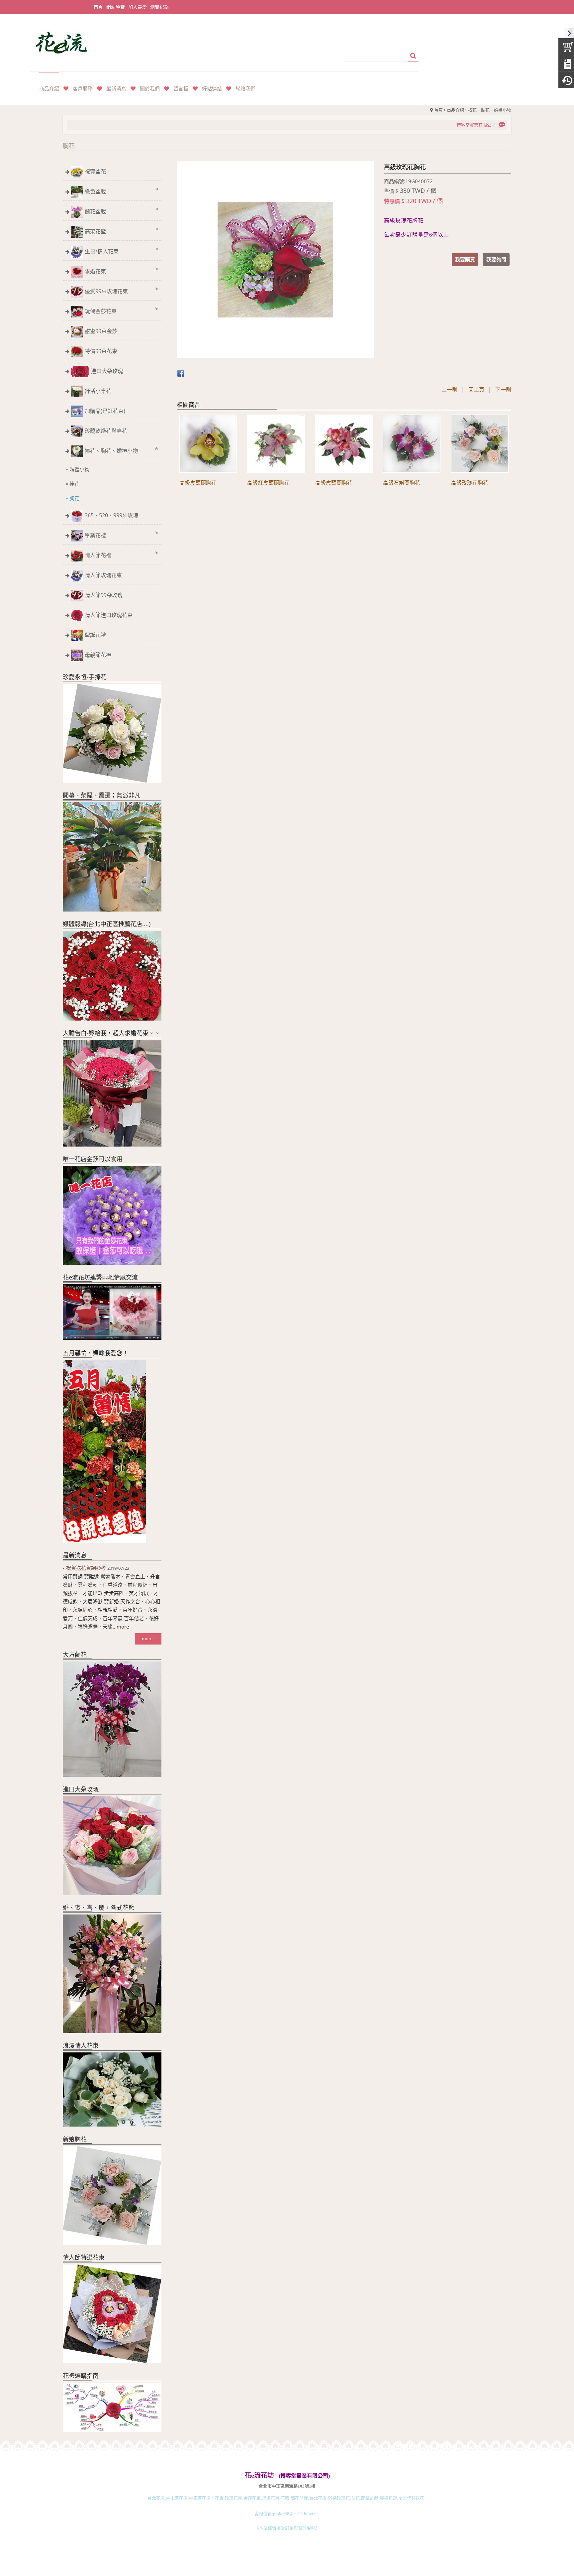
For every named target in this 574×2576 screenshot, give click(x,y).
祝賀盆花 (95, 172)
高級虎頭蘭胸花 (198, 483)
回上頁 (476, 390)
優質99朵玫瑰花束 (106, 291)
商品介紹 (455, 110)
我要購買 (465, 259)
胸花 (74, 498)
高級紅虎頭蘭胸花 (268, 483)
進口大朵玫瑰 (107, 371)
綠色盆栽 (95, 191)
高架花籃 (95, 231)
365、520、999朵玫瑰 (111, 515)
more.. (148, 1639)
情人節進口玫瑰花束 (109, 615)
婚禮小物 (79, 469)
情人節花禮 (98, 555)
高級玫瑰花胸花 (470, 483)
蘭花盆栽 (95, 211)
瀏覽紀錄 (159, 7)
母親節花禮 (98, 655)
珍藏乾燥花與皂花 (106, 431)
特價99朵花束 (101, 351)
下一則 (503, 390)
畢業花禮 (95, 535)
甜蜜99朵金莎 (101, 331)
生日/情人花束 (102, 251)
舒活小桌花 (98, 391)
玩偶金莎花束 (101, 311)
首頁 (438, 110)
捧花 (74, 484)
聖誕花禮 (95, 635)
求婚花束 (95, 271)
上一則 (449, 390)
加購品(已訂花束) (105, 411)
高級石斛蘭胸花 (402, 483)
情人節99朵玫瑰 (104, 595)
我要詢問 (496, 259)
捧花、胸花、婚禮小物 (490, 110)
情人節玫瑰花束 (103, 575)
